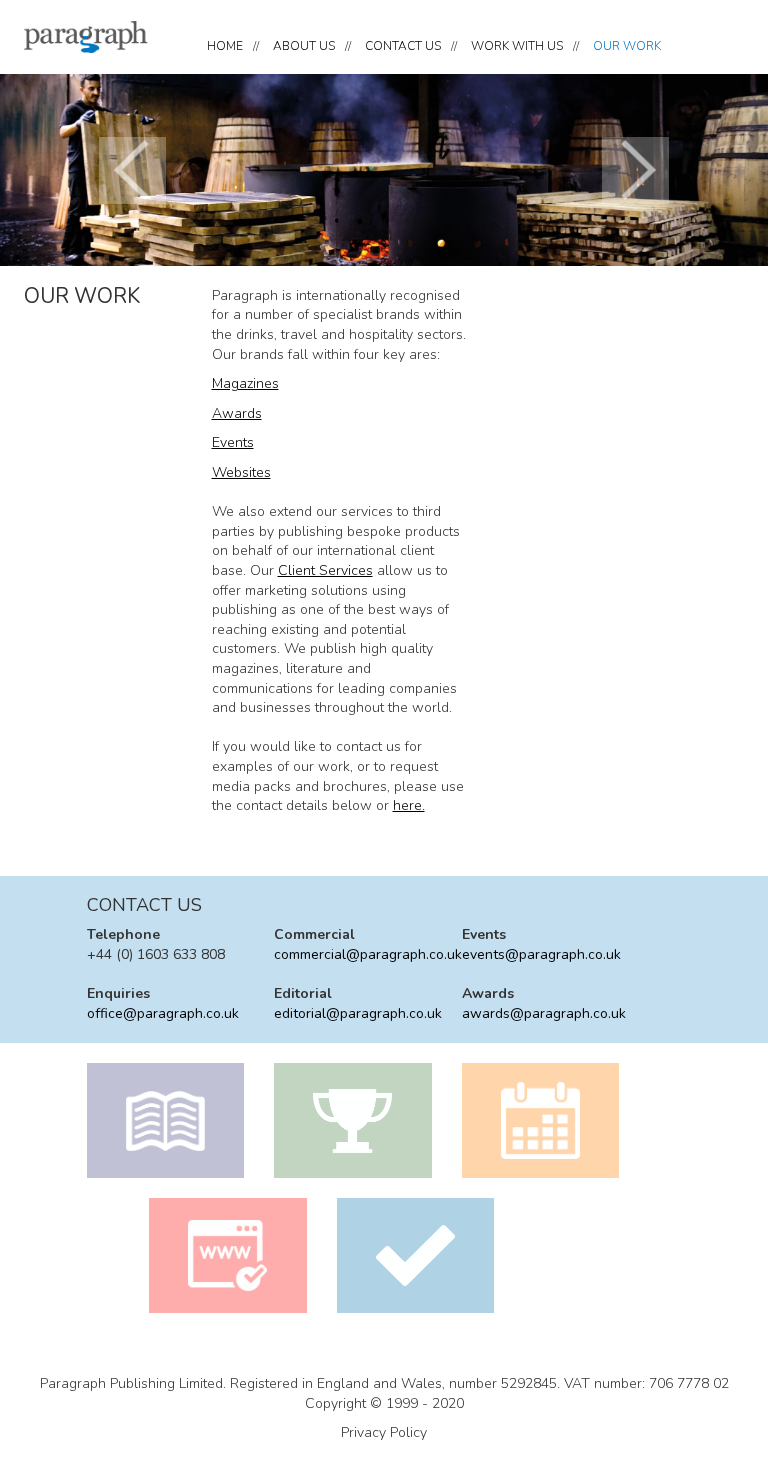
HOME (225, 46)
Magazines (245, 383)
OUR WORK (627, 46)
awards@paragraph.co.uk (544, 1013)
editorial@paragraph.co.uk (358, 1013)
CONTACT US (403, 46)
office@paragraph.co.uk (163, 1013)
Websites (241, 472)
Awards (237, 413)
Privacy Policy (384, 1432)
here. (409, 805)
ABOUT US (304, 46)
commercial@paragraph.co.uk (368, 954)
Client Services (325, 570)
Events (233, 442)
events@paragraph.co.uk (541, 954)
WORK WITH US (517, 46)
